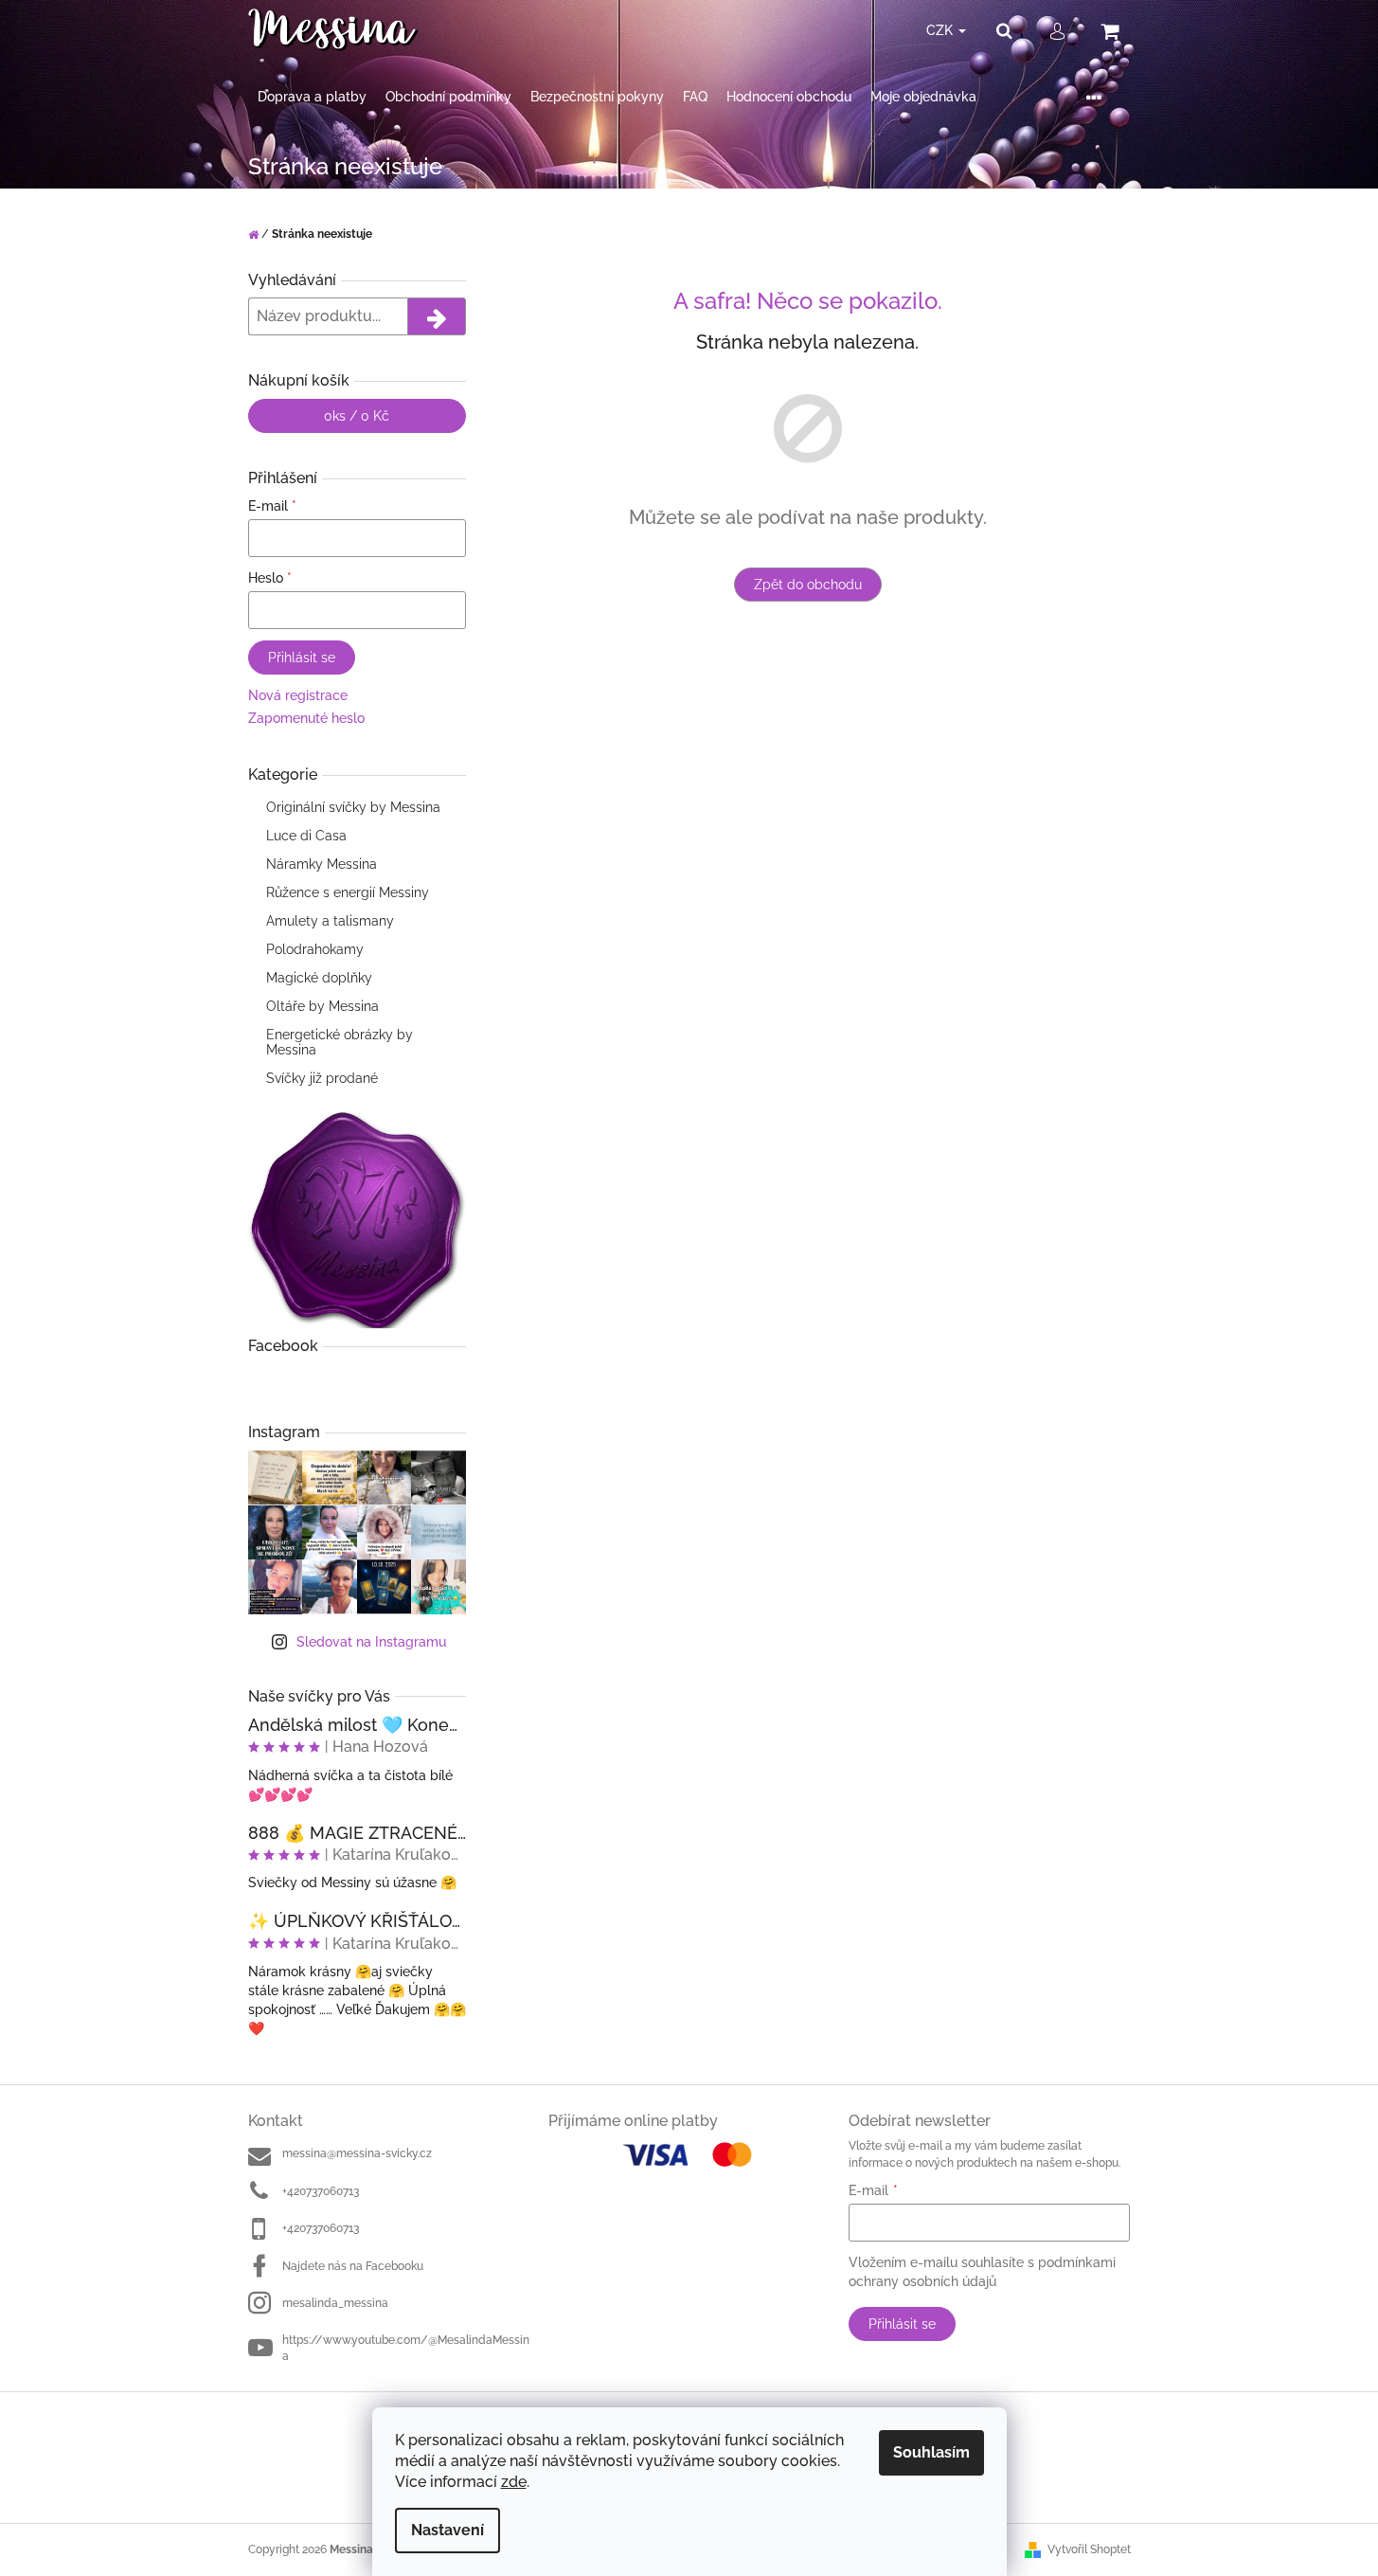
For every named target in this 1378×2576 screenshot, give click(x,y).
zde (514, 2482)
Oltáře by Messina (322, 1006)
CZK (941, 30)
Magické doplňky (319, 978)
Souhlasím (931, 2452)
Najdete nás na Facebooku (353, 2266)
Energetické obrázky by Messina (340, 1042)
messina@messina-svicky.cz (357, 2153)
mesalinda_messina (335, 2303)
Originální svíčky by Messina (353, 807)
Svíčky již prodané (322, 1078)
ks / (357, 416)
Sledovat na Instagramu (371, 1642)
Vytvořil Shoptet (1089, 2549)
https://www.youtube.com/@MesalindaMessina (406, 2348)
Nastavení (447, 2530)
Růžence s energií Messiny (348, 892)
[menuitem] (312, 97)
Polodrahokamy (315, 949)
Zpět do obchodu (808, 585)
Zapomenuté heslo (306, 718)
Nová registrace (298, 695)
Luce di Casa (306, 836)
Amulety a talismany (330, 921)
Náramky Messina (322, 864)
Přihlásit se (302, 658)
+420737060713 (321, 2191)
